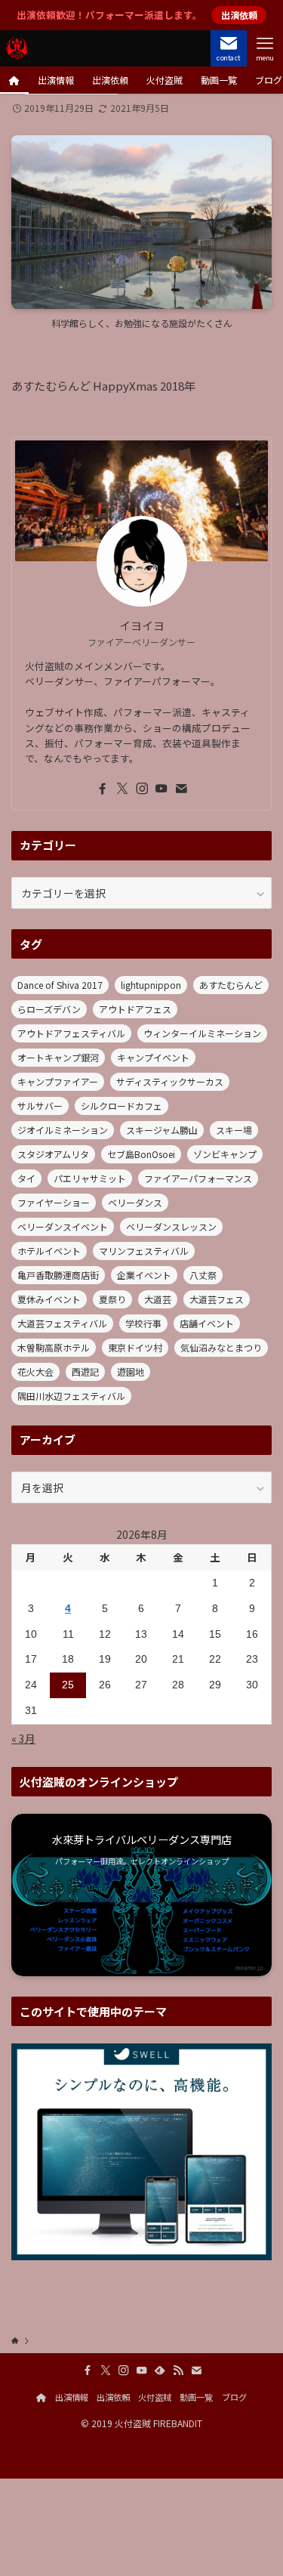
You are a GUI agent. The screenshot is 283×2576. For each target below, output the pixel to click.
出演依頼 (113, 2397)
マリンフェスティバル (144, 1251)
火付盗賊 (155, 2397)
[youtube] (161, 789)
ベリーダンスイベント (63, 1226)
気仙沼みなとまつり (221, 1347)
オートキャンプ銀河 (58, 1057)
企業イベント (144, 1275)
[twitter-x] (122, 789)
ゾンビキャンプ (225, 1154)
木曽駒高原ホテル (54, 1347)
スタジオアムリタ (53, 1154)
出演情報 (72, 2397)
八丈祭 (203, 1275)
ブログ (234, 2397)
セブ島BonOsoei (141, 1154)
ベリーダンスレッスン (171, 1226)
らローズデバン (49, 1009)
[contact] (181, 789)
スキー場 (234, 1130)
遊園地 (131, 1371)
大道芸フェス (217, 1299)
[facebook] (103, 789)
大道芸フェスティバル (62, 1323)
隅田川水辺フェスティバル (71, 1396)
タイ (26, 1178)
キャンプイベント (153, 1057)
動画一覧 (196, 2397)
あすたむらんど (231, 985)
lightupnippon (151, 985)
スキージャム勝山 (162, 1130)
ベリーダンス (135, 1202)
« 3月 (23, 1738)
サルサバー (40, 1106)
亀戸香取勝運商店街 (58, 1275)
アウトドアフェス (135, 1009)
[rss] (178, 2371)
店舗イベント (207, 1323)
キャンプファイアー (58, 1081)
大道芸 (158, 1299)
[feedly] (160, 2371)
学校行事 (143, 1323)
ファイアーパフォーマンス (198, 1178)
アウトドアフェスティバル (71, 1033)
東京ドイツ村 (135, 1347)
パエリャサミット (90, 1178)
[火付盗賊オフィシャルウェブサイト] (17, 48)
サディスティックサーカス (170, 1081)
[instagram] (142, 789)
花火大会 (35, 1371)
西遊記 (85, 1371)
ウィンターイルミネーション (202, 1033)
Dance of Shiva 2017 (60, 985)
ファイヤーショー (54, 1202)
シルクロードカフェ (122, 1106)
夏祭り (112, 1299)
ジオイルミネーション (63, 1130)
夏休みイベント (49, 1299)
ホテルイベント (49, 1251)
